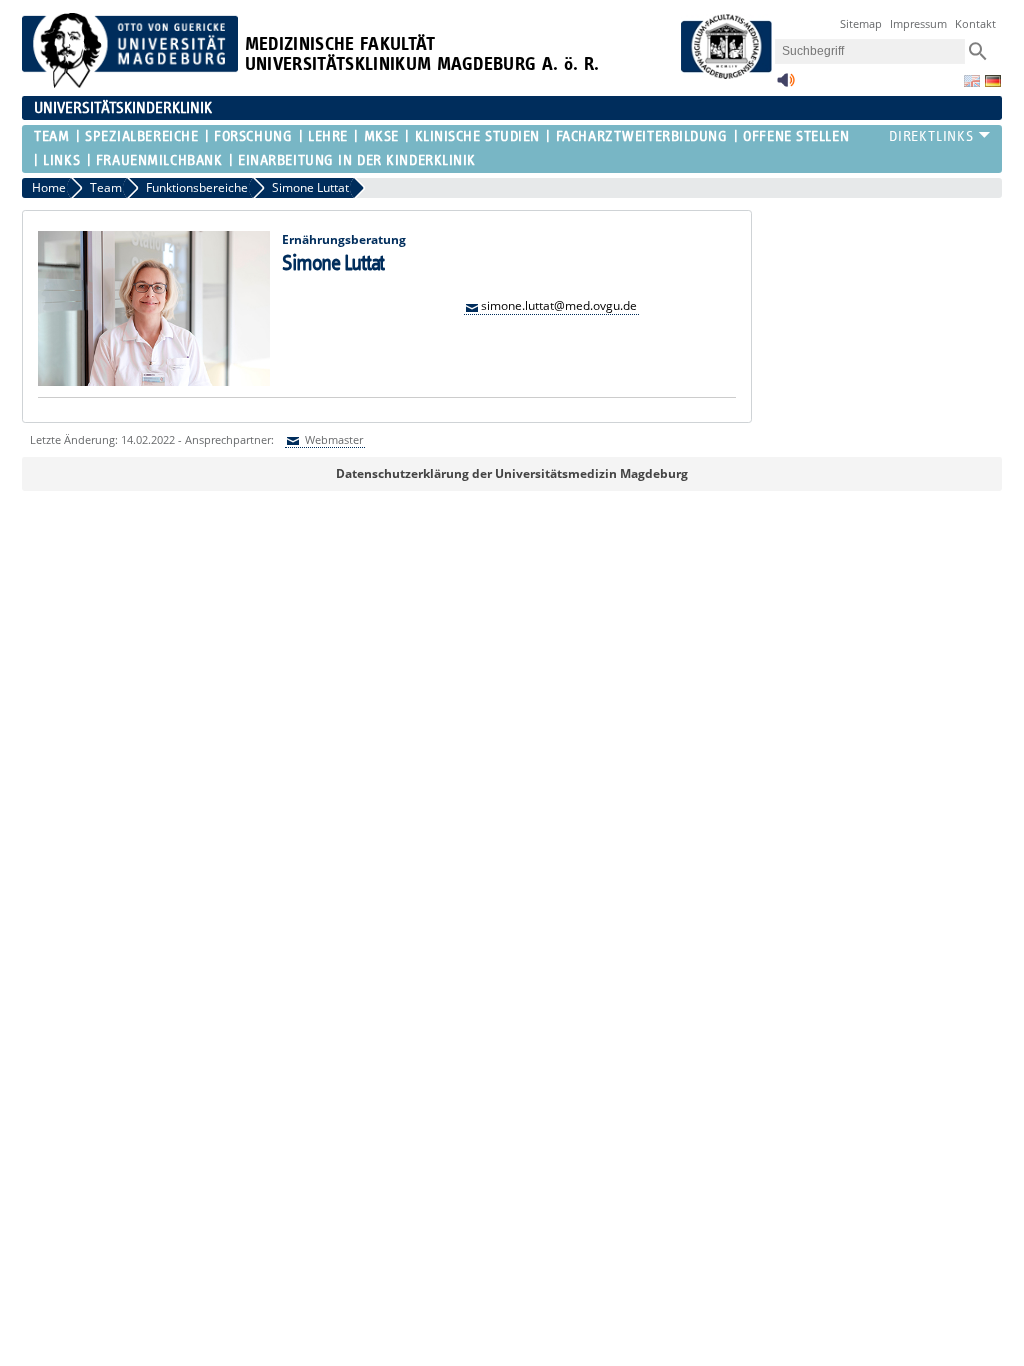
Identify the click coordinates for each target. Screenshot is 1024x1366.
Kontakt (975, 23)
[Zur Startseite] (130, 83)
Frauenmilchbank (159, 160)
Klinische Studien (477, 136)
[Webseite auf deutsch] (993, 81)
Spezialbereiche (141, 136)
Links (61, 160)
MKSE (381, 136)
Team (51, 136)
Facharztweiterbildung (641, 136)
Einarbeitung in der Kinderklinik (357, 160)
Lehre (328, 136)
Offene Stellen (796, 136)
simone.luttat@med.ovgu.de (559, 305)
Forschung (253, 136)
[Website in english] (972, 81)
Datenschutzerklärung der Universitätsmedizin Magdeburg (512, 473)
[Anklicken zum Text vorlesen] (786, 85)
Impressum (918, 23)
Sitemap (861, 23)
